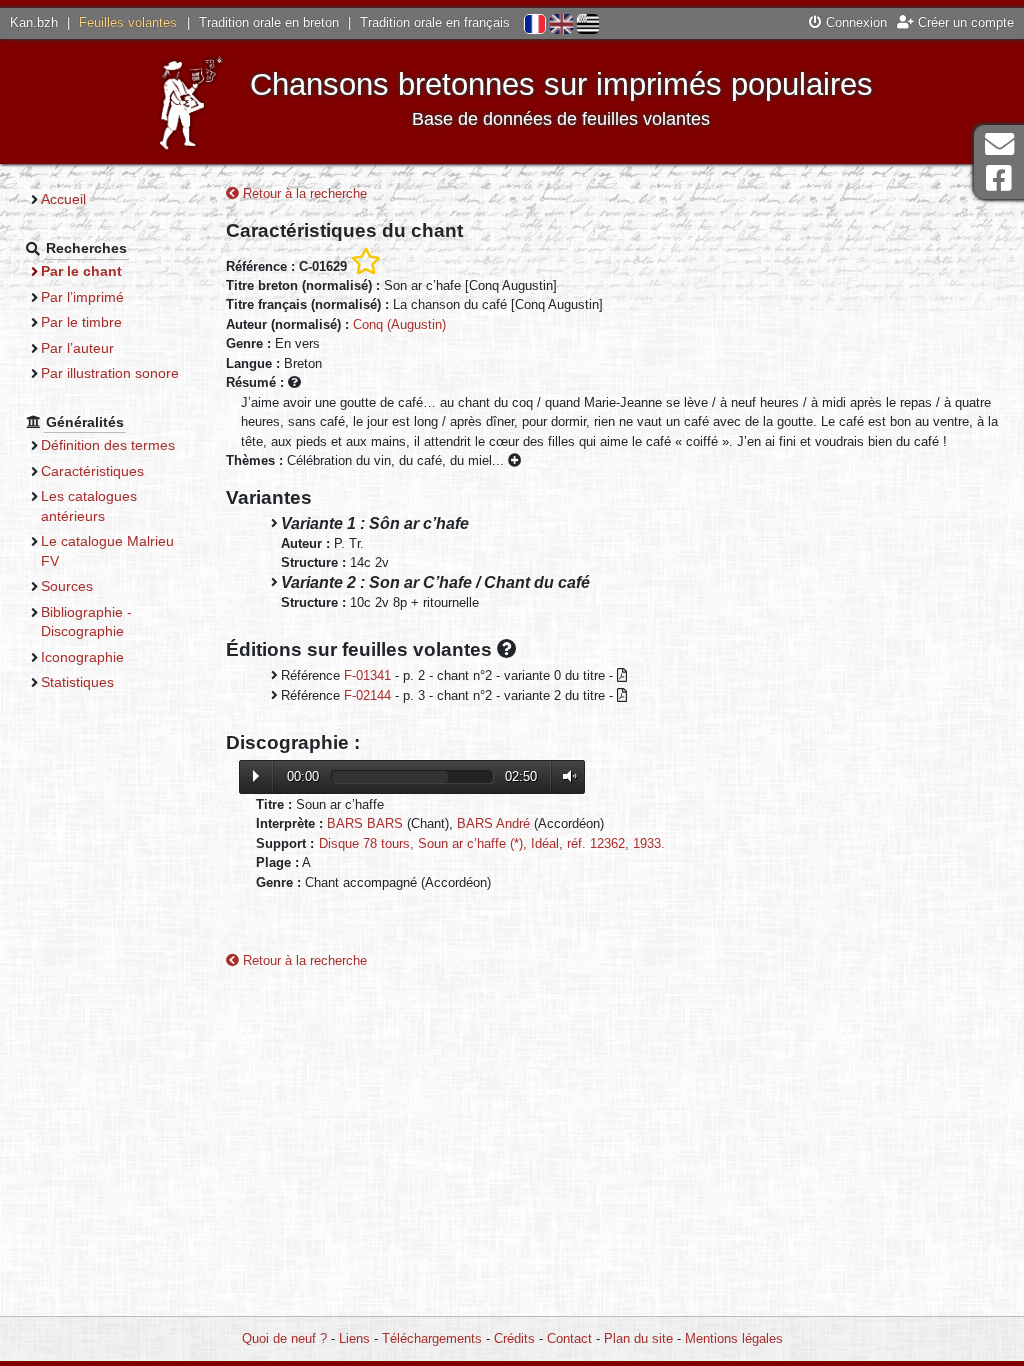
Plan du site (638, 1338)
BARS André (493, 823)
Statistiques (77, 682)
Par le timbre (81, 322)
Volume (565, 776)
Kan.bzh (34, 22)
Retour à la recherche (303, 193)
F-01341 (367, 675)
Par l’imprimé (82, 297)
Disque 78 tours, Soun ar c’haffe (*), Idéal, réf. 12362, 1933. (492, 843)
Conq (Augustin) (399, 324)
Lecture (256, 776)
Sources (67, 586)
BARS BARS (365, 823)
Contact (569, 1338)
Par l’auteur (77, 348)
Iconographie (82, 657)
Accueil (63, 199)
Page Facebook (999, 178)
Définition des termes (108, 445)
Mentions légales (734, 1338)
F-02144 (367, 695)
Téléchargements (432, 1338)
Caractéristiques (92, 471)
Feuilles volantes (128, 22)
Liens (354, 1338)
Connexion (854, 22)
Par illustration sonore (110, 373)
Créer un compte (964, 22)
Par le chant (81, 271)
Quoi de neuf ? (284, 1338)
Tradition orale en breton (269, 22)
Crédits (514, 1338)
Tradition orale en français (435, 22)
